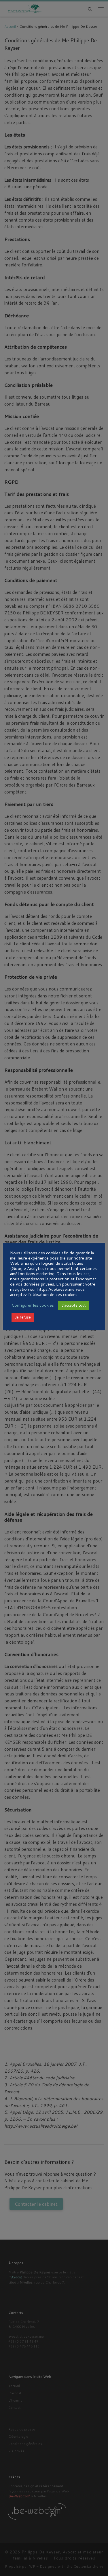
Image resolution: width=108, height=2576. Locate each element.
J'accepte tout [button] (74, 1305)
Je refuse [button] (23, 1317)
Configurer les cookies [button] (33, 1305)
